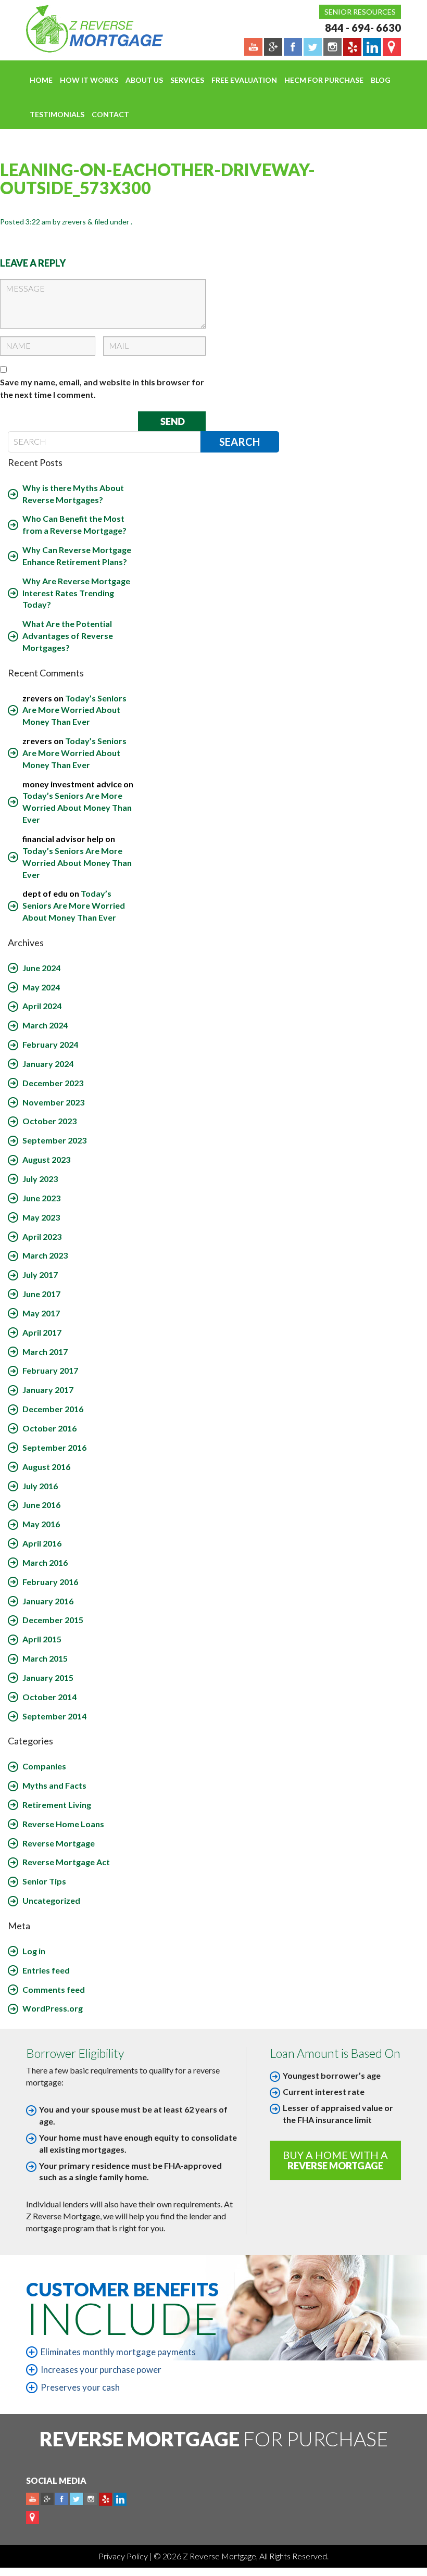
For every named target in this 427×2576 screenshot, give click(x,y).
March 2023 (45, 1255)
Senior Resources (360, 12)
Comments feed (54, 1989)
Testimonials (57, 114)
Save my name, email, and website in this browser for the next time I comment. (102, 388)
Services (187, 80)
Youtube (33, 2499)
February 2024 (50, 1044)
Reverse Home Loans (63, 1824)
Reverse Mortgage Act (66, 1862)
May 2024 (41, 987)
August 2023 (46, 1159)
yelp (105, 2499)
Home (41, 80)
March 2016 (45, 1562)
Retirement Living (57, 1805)
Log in (34, 1951)
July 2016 (40, 1486)
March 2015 (45, 1658)
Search (240, 442)
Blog (381, 80)
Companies (44, 1766)
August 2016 (46, 1467)
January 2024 (48, 1064)
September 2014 (54, 1716)
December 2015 (53, 1620)
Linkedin (120, 2499)
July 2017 (40, 1274)
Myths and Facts (54, 1785)
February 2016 (50, 1582)
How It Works (89, 80)
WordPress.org (53, 2008)
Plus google (47, 2499)
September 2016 (54, 1447)
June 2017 (41, 1294)
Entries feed (46, 1970)
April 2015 (42, 1639)
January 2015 (48, 1677)
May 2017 (41, 1313)
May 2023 (41, 1217)
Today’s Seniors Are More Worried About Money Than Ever (74, 710)
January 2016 (48, 1601)
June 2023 (41, 1198)
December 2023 (53, 1083)
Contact (110, 114)
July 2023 (40, 1179)
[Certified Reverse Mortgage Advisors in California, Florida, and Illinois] (83, 29)
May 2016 (41, 1524)
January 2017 (48, 1390)
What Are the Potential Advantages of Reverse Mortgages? (68, 636)
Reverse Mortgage (59, 1843)
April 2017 (42, 1332)
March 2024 (45, 1025)
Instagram (91, 2499)
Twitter (76, 2499)
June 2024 (41, 968)
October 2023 (49, 1121)
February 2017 (50, 1370)
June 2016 (41, 1505)
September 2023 (54, 1140)
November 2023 (53, 1102)
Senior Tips (44, 1881)
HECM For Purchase (324, 80)
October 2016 (49, 1428)
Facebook (62, 2499)
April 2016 (42, 1543)
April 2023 (42, 1236)
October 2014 (49, 1697)
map (33, 2517)
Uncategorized (51, 1900)
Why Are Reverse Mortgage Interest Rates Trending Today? (76, 593)
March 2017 (45, 1352)
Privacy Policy (124, 2556)
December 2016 (53, 1409)
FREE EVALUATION (244, 80)
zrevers (74, 222)
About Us (144, 80)
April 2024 (42, 1006)
